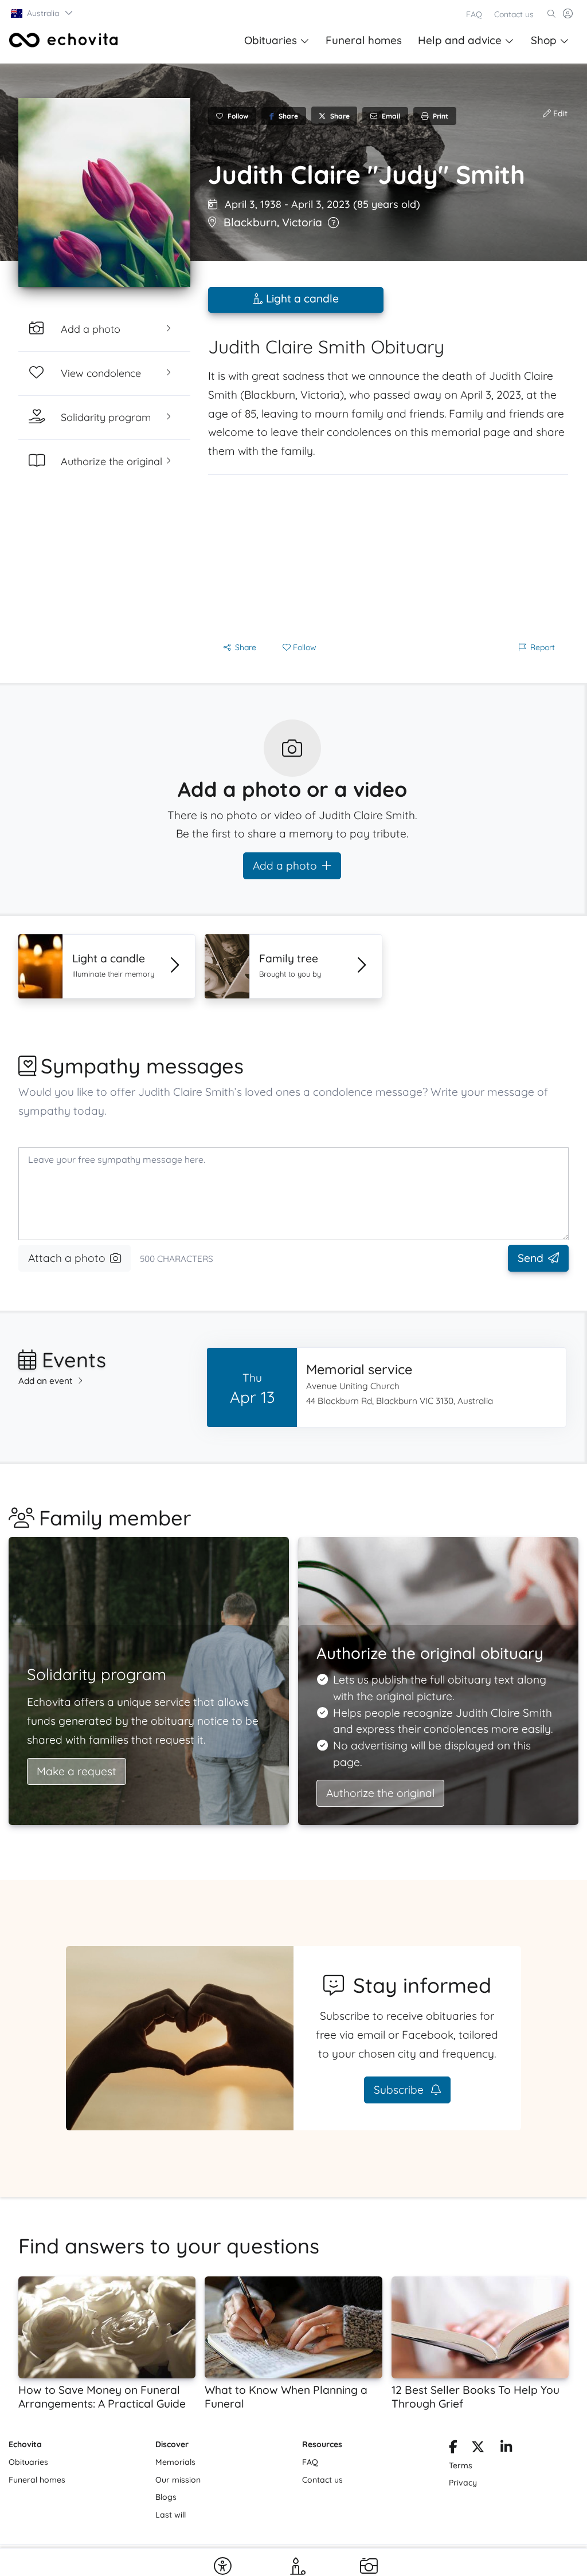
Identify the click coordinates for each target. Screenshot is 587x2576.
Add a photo (285, 866)
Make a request (77, 1771)
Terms (461, 2465)
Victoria (302, 222)
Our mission (178, 2480)
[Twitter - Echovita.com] (478, 2449)
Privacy (463, 2483)
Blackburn (250, 222)
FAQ (474, 14)
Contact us (514, 14)
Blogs (166, 2497)
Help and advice (460, 40)
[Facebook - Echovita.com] (453, 2449)
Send (531, 1258)
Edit (559, 113)
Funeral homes (364, 40)
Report (543, 647)
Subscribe (400, 2090)
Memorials (175, 2462)
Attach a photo (67, 1258)
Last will (171, 2515)
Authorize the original (380, 1793)
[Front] (64, 40)
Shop (544, 40)
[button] (42, 13)
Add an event (46, 1381)
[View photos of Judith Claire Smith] (104, 192)
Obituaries (271, 40)
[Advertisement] (388, 555)
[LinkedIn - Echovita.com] (506, 2449)
